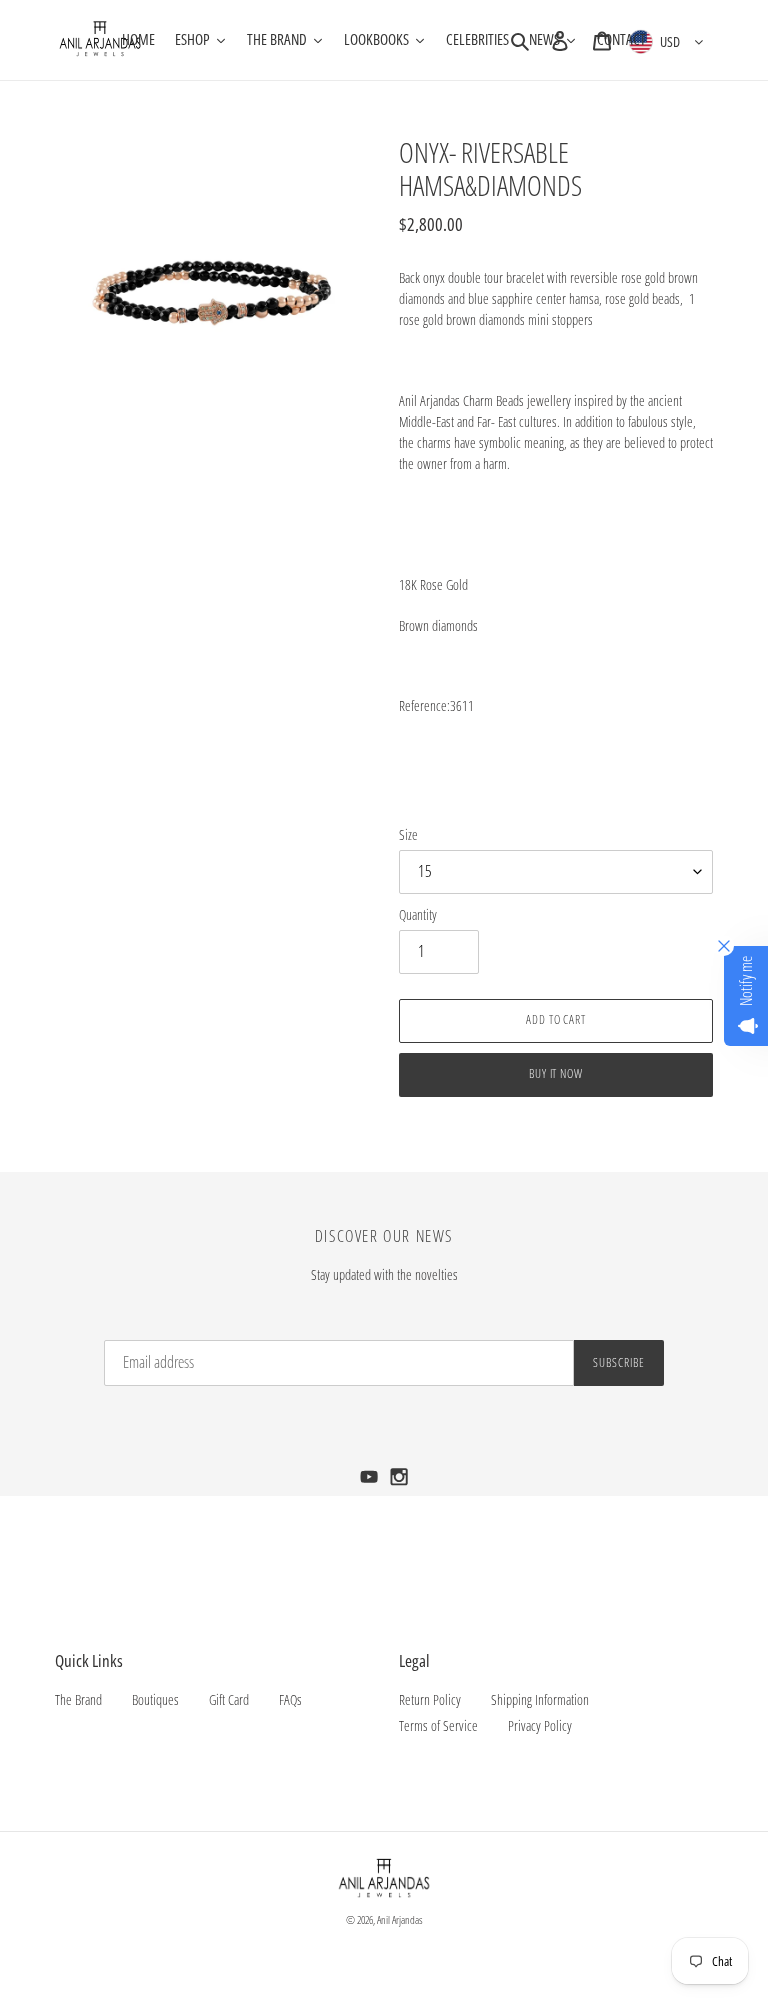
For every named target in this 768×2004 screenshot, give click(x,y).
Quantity (418, 914)
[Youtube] (371, 1482)
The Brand (78, 1699)
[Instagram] (399, 1482)
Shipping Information (540, 1699)
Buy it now (556, 1073)
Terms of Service (438, 1725)
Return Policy (430, 1699)
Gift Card (229, 1699)
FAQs (290, 1699)
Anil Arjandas (400, 1919)
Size (408, 834)
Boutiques (155, 1699)
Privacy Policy (540, 1725)
